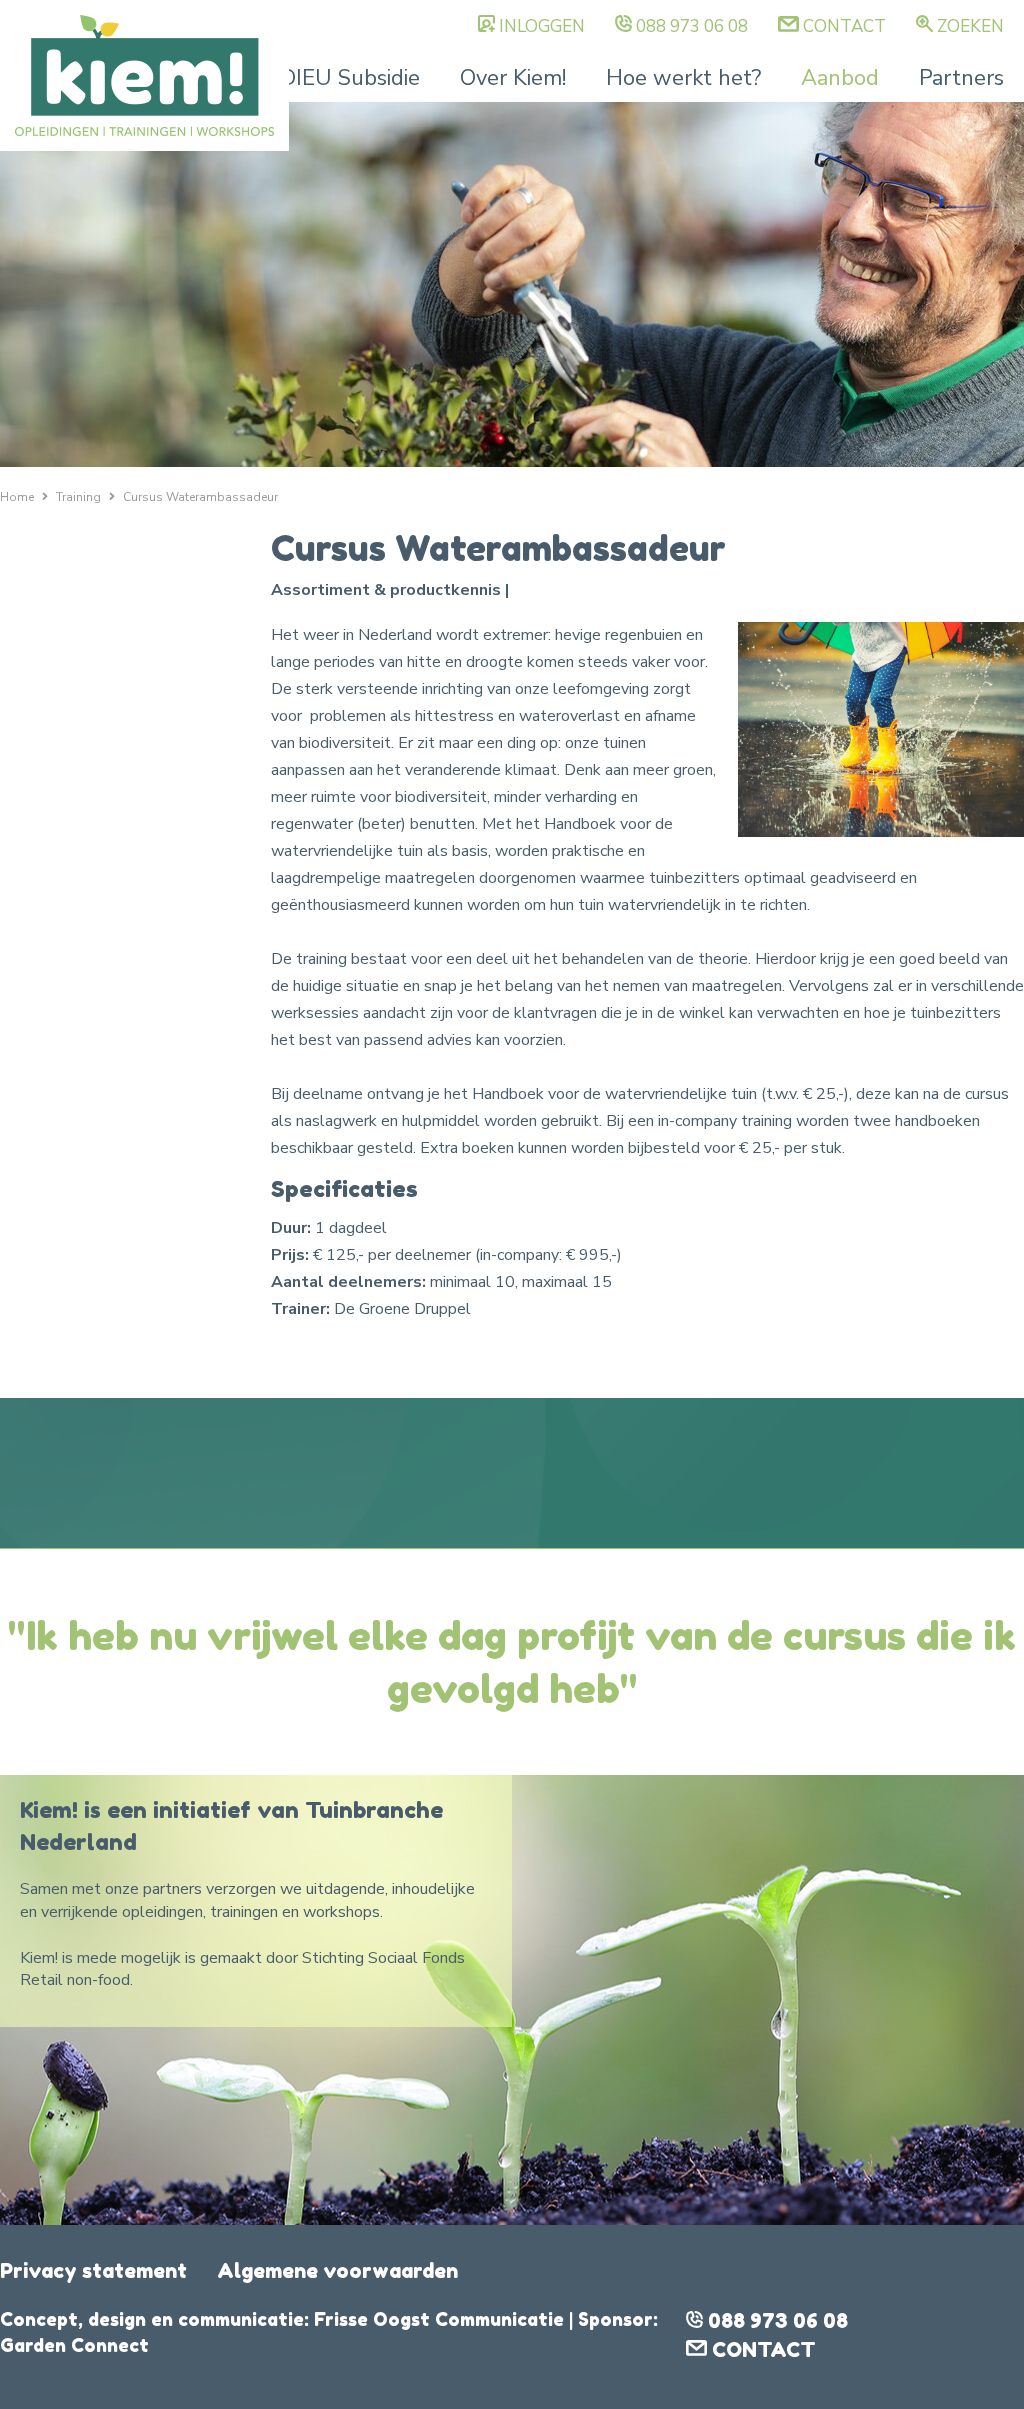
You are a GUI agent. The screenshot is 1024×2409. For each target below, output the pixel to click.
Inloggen (542, 26)
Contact (844, 26)
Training (78, 497)
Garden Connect (74, 2345)
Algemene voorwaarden (337, 2271)
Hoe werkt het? (683, 78)
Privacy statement (93, 2271)
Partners (961, 78)
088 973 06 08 (692, 26)
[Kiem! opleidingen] (144, 75)
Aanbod (840, 78)
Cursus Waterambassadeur (200, 497)
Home (17, 497)
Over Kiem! (513, 78)
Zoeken (970, 26)
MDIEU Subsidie (340, 78)
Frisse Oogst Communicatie (439, 2319)
